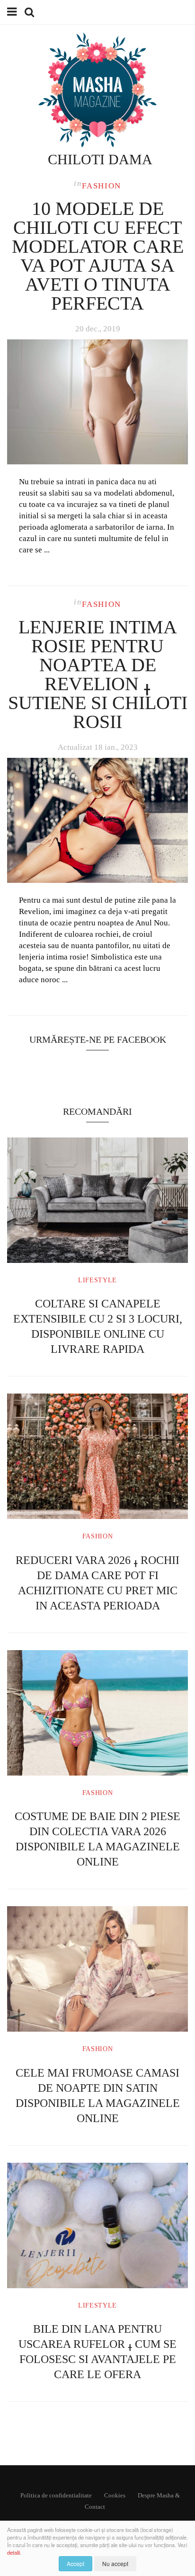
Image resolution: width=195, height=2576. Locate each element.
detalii (13, 2552)
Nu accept (115, 2563)
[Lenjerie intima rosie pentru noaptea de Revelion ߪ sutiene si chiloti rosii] (97, 821)
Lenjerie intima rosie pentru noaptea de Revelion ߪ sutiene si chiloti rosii (98, 674)
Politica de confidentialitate (56, 2495)
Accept (75, 2563)
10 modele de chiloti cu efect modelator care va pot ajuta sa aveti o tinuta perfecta (98, 256)
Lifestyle (97, 1280)
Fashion (102, 186)
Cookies (115, 2495)
